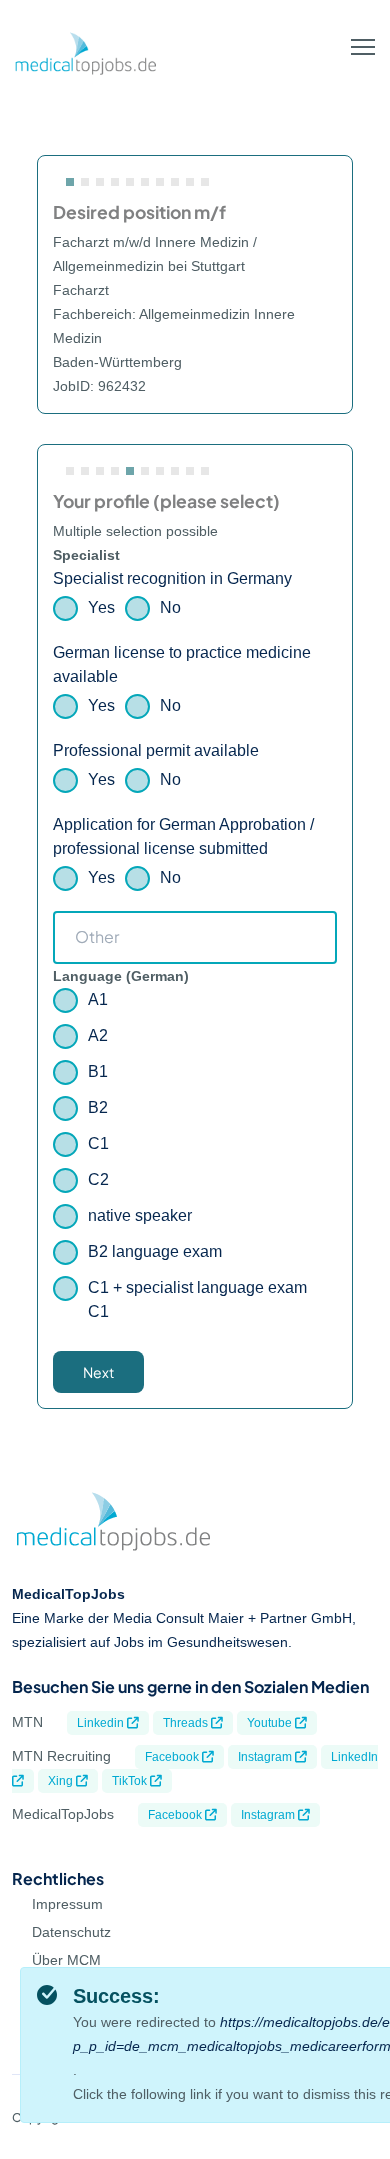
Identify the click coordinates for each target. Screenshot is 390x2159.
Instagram (266, 1757)
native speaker (140, 1215)
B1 (98, 1071)
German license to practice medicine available (182, 664)
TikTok (131, 1781)
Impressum (67, 1904)
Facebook (173, 1757)
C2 (98, 1179)
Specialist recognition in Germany (172, 578)
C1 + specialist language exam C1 (197, 1299)
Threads (187, 1723)
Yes (101, 607)
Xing (62, 1781)
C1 (98, 1143)
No (170, 607)
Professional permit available (156, 750)
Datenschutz (71, 1932)
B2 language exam (155, 1251)
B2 (98, 1107)
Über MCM (66, 1960)
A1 (98, 999)
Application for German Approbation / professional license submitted (183, 836)
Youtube (271, 1723)
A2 (98, 1035)
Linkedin (102, 1723)
